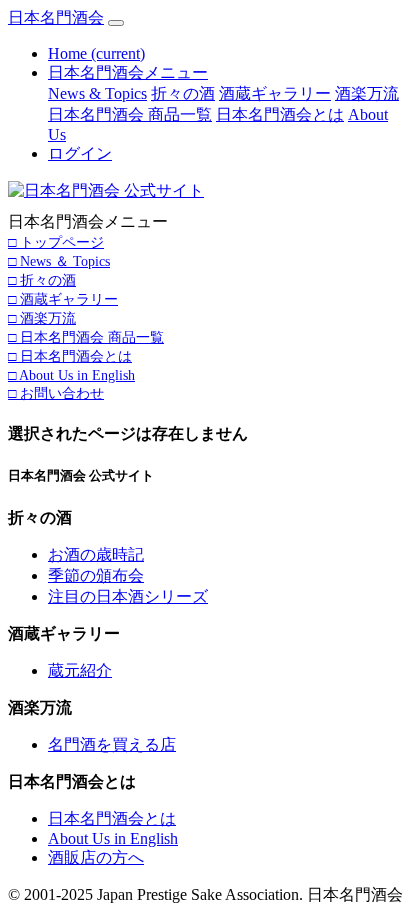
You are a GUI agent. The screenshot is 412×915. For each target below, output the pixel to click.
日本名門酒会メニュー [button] (128, 72)
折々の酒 (183, 93)
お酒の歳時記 (96, 554)
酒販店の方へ (96, 857)
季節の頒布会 (96, 575)
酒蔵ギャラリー (275, 93)
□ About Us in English (71, 375)
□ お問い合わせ (56, 393)
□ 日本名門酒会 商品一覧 (86, 337)
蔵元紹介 (80, 670)
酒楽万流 (367, 93)
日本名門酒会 (56, 17)
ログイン (80, 153)
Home (96, 53)
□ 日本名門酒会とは (70, 356)
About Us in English (113, 838)
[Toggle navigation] (116, 23)
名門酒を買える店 (112, 744)
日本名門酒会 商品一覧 (130, 114)
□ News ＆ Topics (59, 261)
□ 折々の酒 (42, 280)
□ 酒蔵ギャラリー (63, 299)
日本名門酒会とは (280, 114)
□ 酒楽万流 (42, 318)
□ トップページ (56, 242)
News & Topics (97, 93)
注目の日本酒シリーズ (128, 596)
